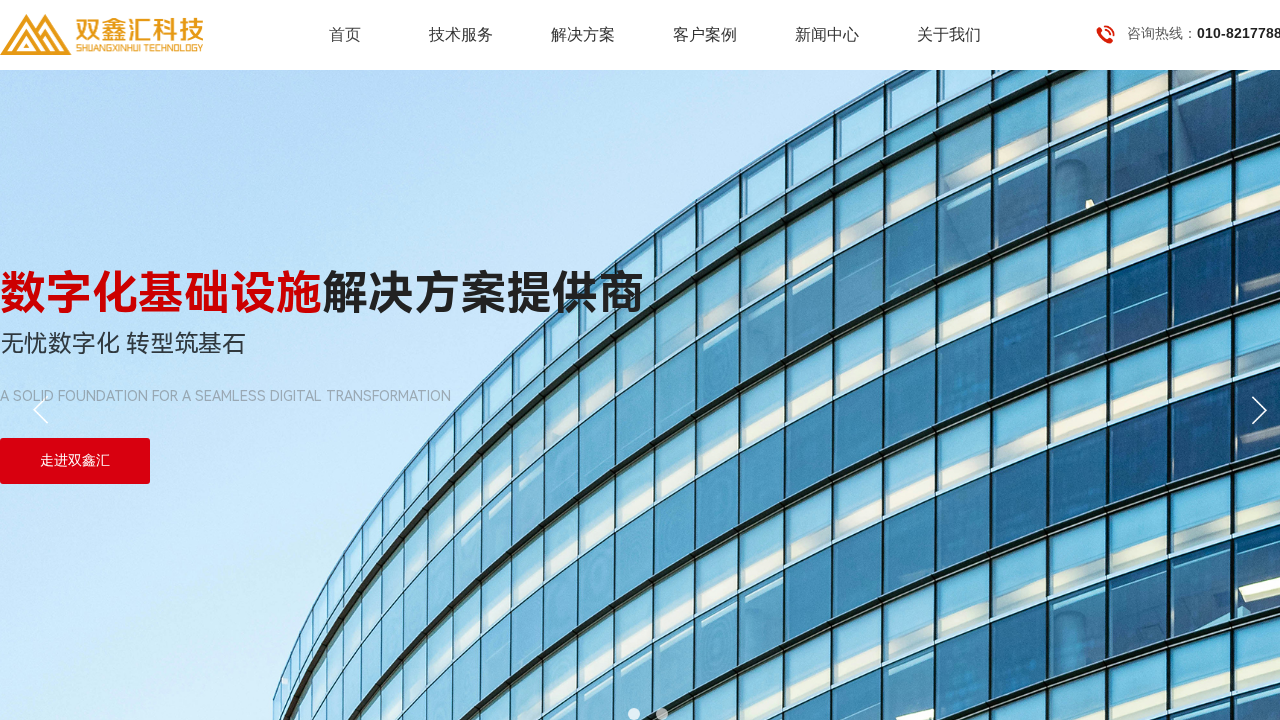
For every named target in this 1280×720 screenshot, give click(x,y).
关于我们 (949, 34)
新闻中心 (827, 34)
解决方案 (583, 34)
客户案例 (705, 34)
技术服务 (461, 34)
